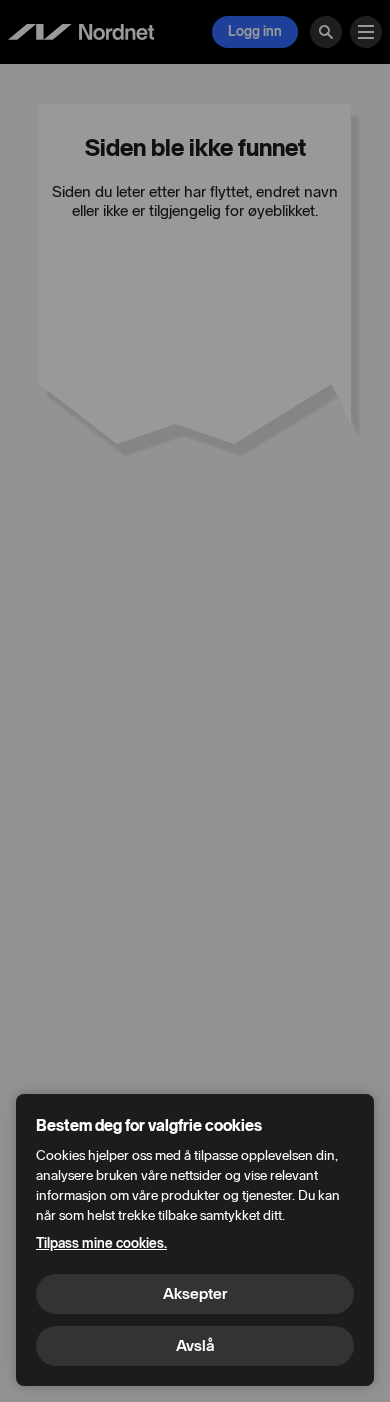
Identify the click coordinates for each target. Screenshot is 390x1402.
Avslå (195, 1345)
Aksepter (195, 1293)
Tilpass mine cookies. (101, 1243)
